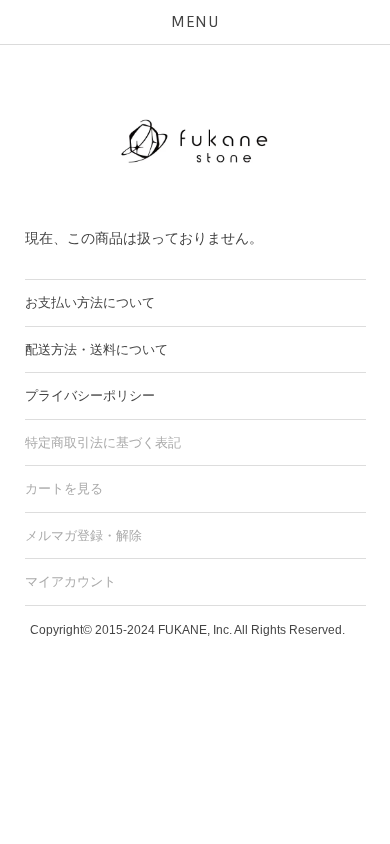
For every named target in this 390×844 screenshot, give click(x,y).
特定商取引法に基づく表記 (103, 442)
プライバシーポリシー (90, 395)
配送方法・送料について (96, 349)
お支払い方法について (90, 302)
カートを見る (64, 488)
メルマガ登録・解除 (83, 535)
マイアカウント (70, 581)
